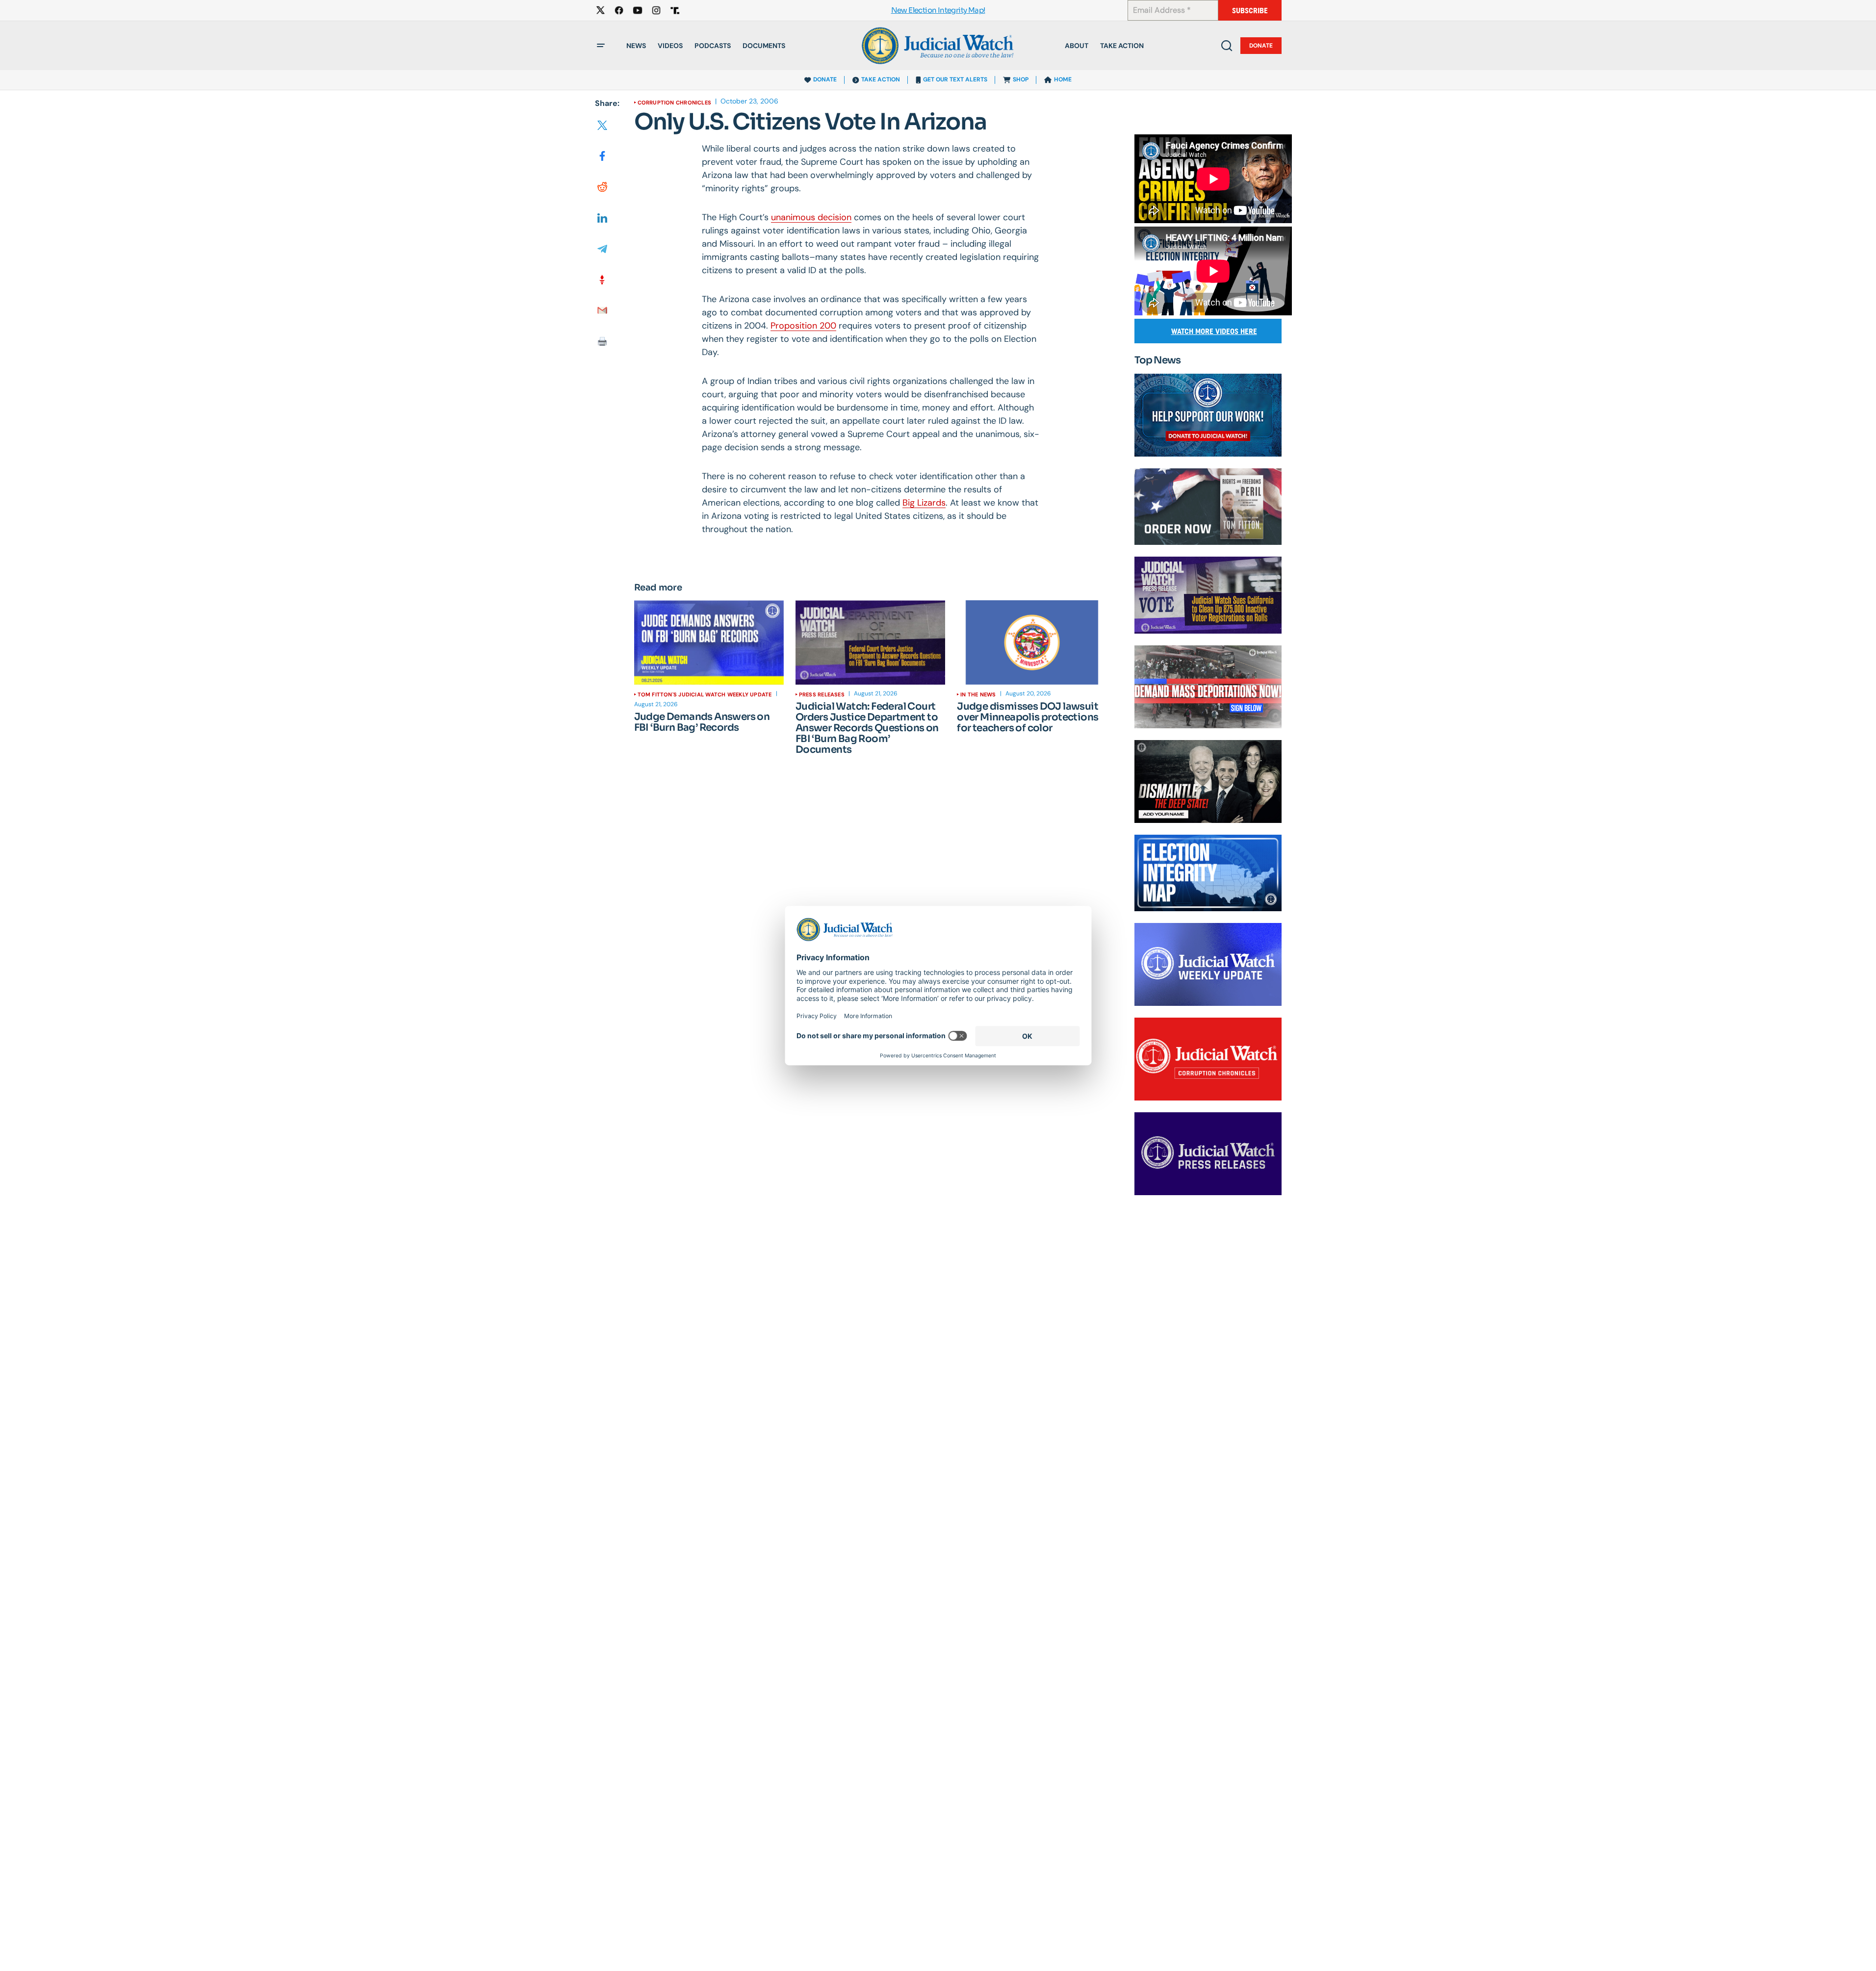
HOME (1063, 79)
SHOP (1021, 79)
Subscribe (1250, 11)
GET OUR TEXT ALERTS (955, 79)
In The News (978, 694)
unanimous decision (811, 217)
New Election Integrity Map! (938, 11)
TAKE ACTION (881, 79)
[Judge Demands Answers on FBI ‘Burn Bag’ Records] (709, 642)
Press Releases (822, 694)
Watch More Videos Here (1214, 331)
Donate (1261, 46)
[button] (601, 46)
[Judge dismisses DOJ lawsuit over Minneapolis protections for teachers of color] (1032, 642)
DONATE (825, 79)
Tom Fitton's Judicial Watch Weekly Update (705, 694)
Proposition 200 (803, 326)
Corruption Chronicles (675, 102)
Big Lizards (924, 503)
